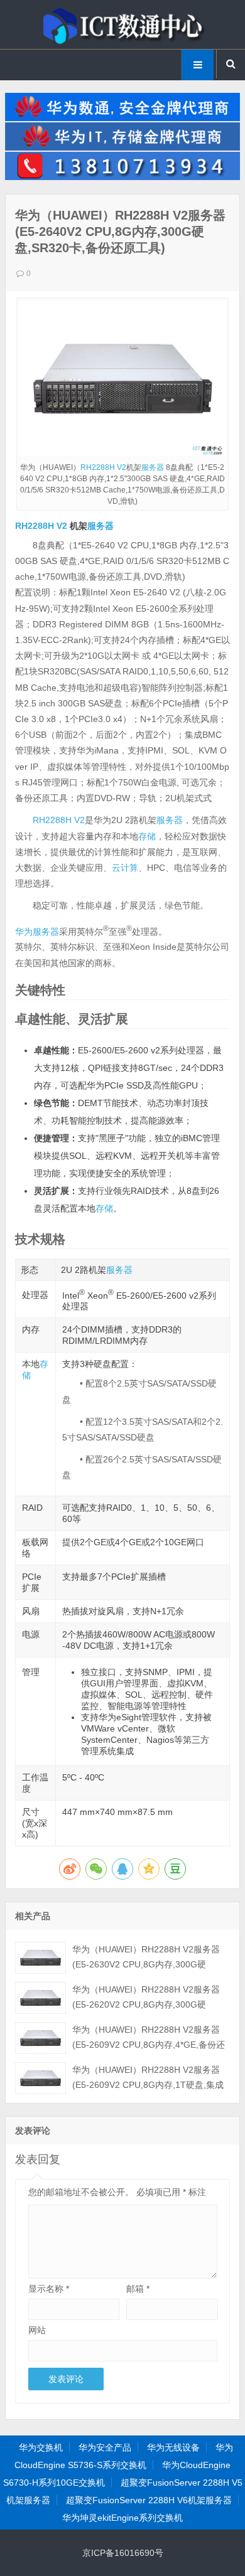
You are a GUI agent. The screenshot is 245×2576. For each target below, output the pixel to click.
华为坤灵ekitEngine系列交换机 (122, 2518)
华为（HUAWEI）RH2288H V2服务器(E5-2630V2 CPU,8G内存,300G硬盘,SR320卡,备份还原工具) (146, 1964)
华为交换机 (41, 2447)
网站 (37, 2330)
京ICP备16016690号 (123, 2553)
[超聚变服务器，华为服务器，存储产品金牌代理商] (122, 147)
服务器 (153, 467)
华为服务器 (37, 931)
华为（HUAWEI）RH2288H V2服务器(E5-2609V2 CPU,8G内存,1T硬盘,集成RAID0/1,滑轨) (148, 2085)
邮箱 (138, 2289)
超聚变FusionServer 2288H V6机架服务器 (149, 2500)
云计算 (125, 868)
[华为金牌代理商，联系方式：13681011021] (122, 177)
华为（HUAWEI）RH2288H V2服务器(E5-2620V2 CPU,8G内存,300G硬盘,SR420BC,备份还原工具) (146, 2004)
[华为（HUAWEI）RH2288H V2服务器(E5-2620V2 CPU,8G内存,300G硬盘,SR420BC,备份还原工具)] (41, 1998)
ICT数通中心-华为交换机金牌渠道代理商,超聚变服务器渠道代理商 (122, 24)
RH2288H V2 (103, 467)
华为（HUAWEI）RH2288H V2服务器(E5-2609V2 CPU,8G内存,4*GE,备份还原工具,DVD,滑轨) (149, 2045)
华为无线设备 (173, 2447)
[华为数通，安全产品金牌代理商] (122, 118)
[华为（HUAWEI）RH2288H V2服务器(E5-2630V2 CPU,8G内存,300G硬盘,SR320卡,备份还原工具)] (41, 1958)
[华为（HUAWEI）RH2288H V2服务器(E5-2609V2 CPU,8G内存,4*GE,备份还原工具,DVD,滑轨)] (41, 2038)
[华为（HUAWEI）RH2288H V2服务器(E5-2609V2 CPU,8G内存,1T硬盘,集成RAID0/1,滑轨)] (41, 2078)
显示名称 (49, 2289)
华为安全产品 (105, 2447)
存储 (147, 836)
